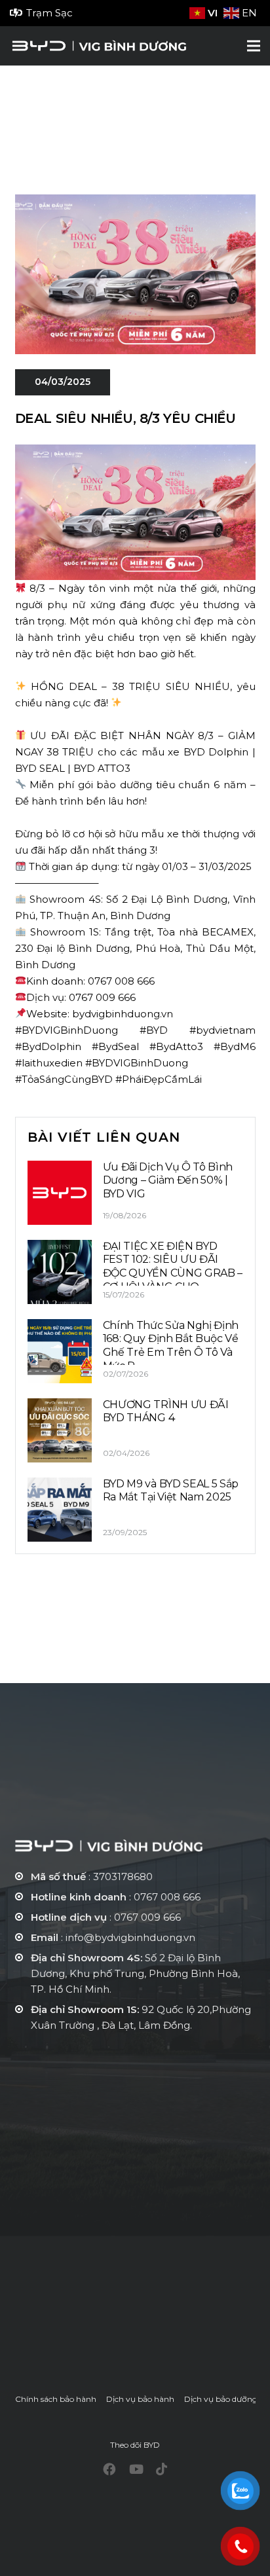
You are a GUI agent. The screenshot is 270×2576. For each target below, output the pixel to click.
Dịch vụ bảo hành (140, 2399)
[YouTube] (136, 2469)
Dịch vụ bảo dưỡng (221, 2399)
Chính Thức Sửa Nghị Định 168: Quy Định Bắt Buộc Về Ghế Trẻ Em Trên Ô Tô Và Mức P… (171, 1346)
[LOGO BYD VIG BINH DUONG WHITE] (99, 46)
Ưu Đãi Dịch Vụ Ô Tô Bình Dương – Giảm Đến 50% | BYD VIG (168, 1181)
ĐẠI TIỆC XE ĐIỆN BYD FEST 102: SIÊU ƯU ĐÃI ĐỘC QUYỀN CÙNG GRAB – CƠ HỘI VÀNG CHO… (173, 1266)
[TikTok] (162, 2469)
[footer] (135, 1846)
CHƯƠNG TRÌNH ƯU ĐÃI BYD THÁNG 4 (166, 1411)
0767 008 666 (167, 1897)
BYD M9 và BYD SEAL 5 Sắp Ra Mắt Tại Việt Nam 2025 (171, 1491)
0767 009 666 (147, 1917)
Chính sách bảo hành (56, 2399)
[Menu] (254, 46)
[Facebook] (109, 2469)
